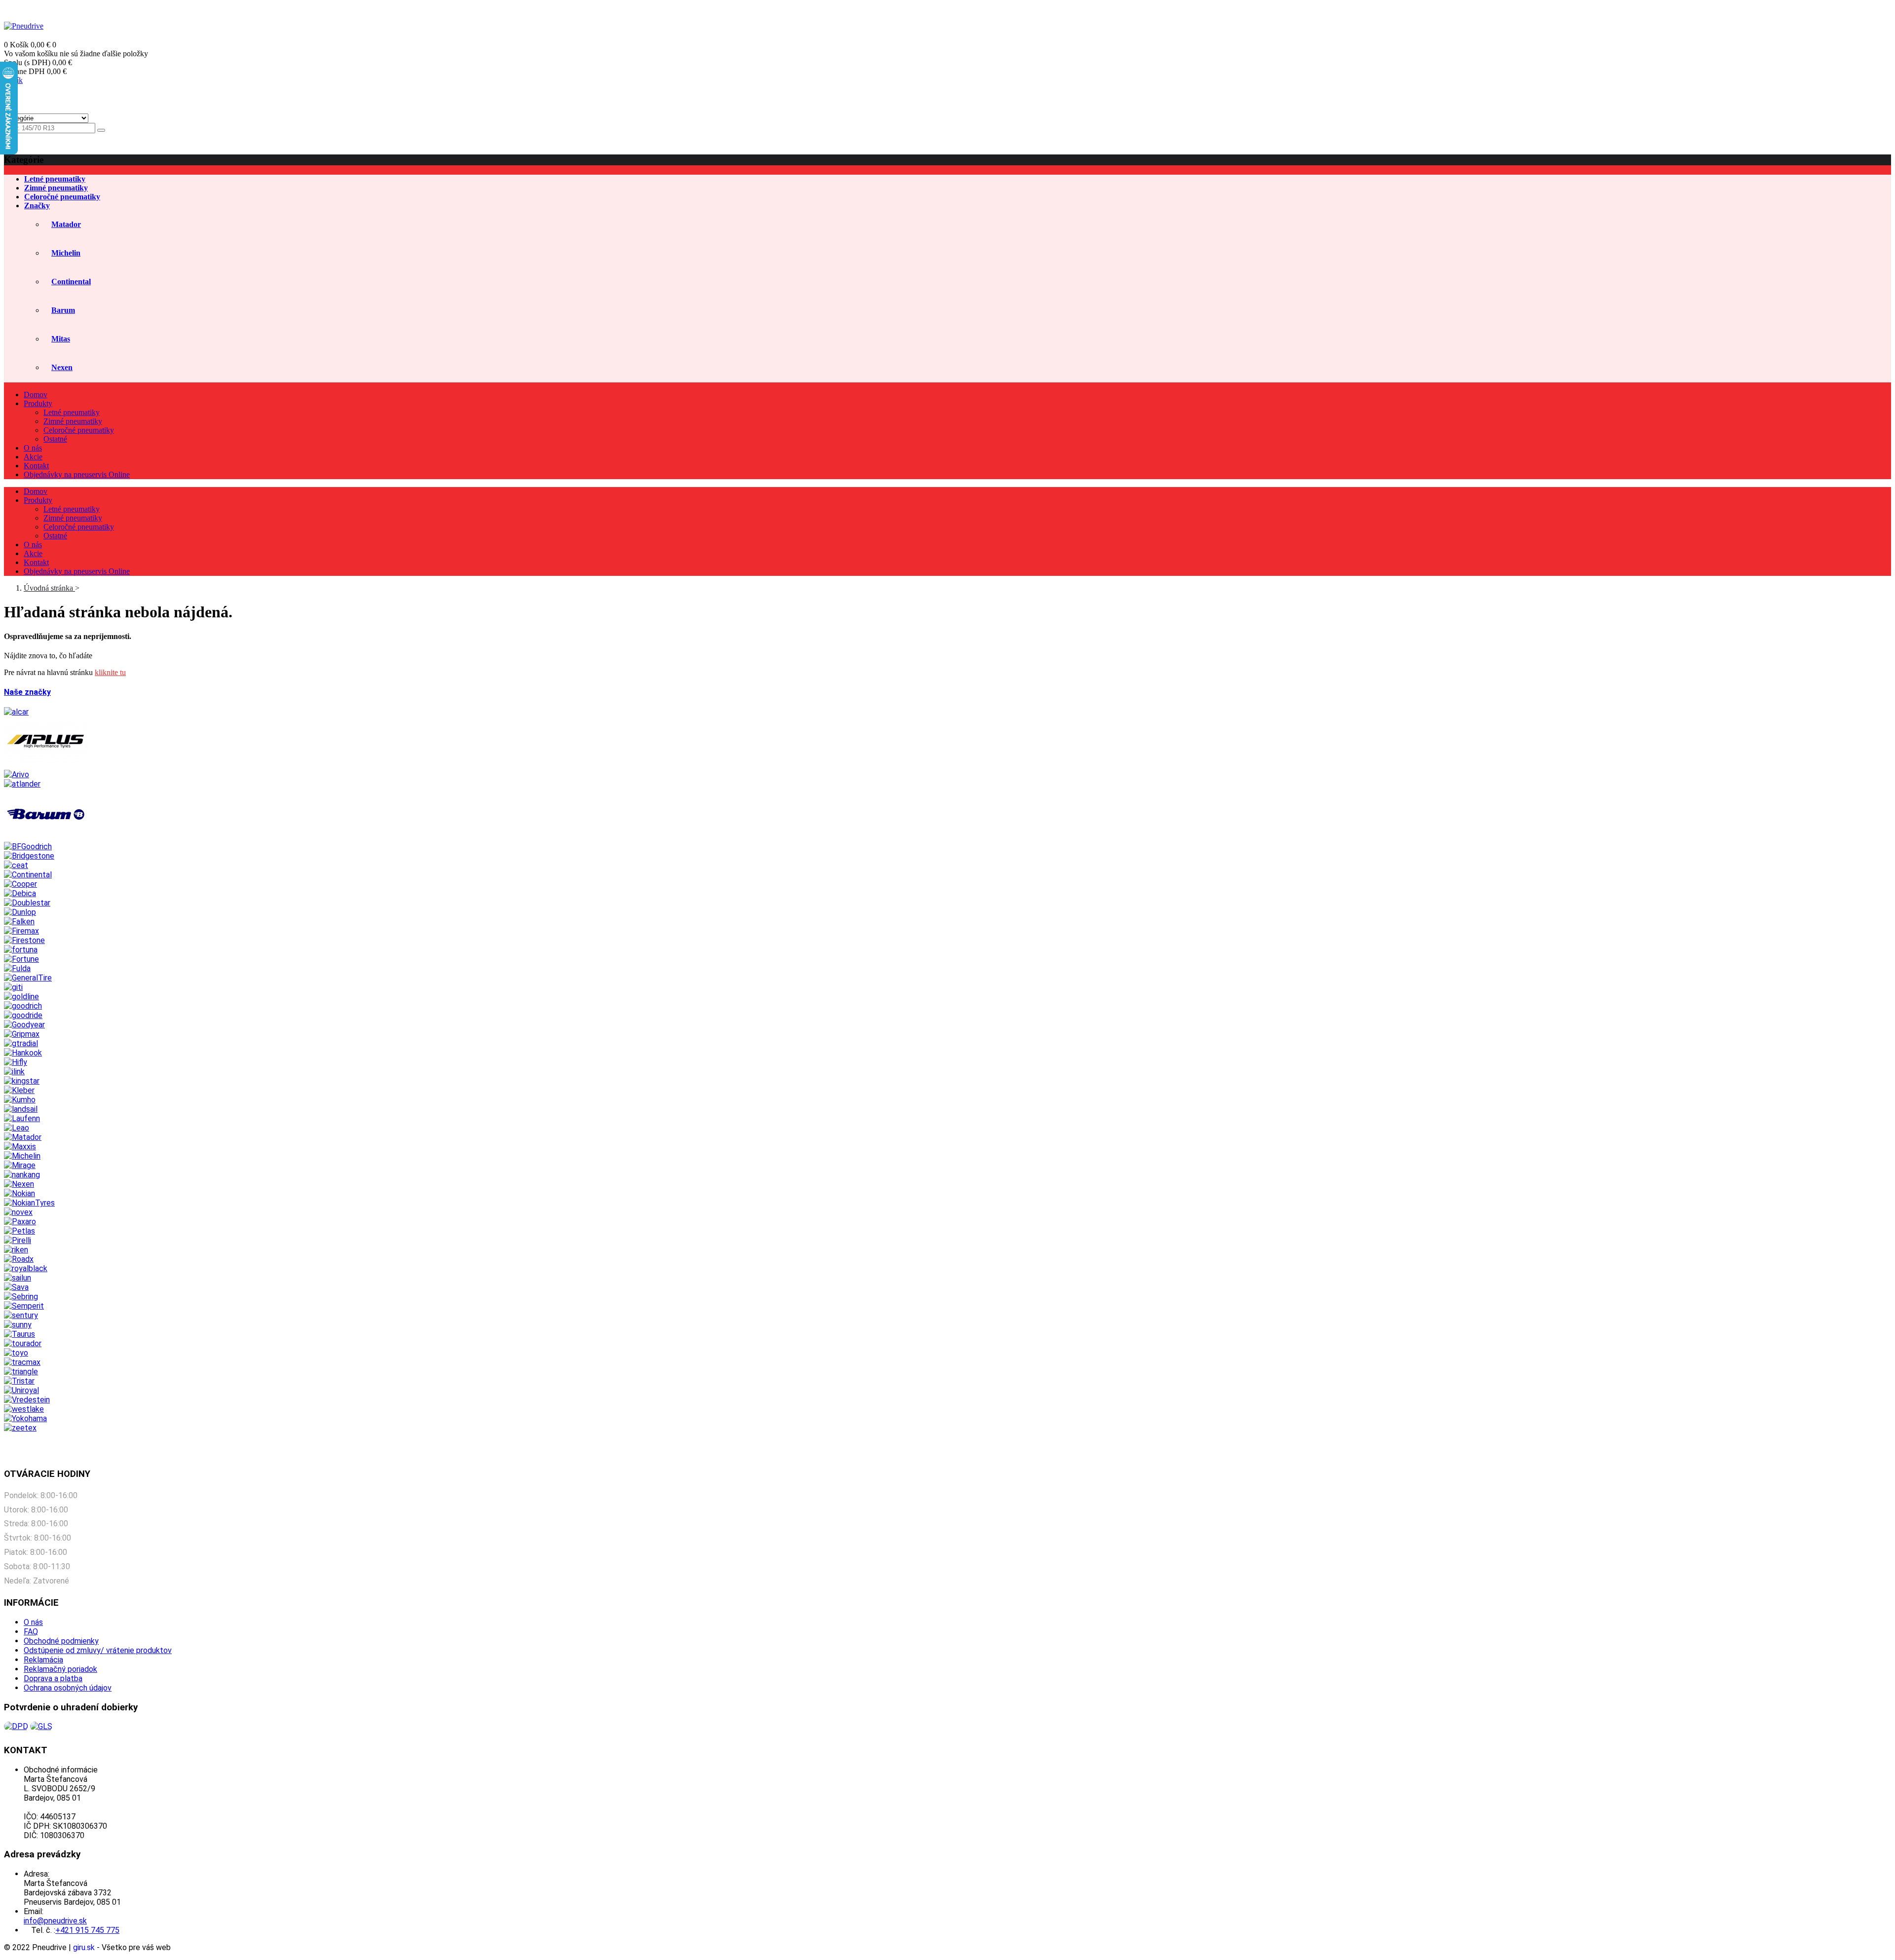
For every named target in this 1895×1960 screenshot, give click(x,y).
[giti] (13, 987)
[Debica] (20, 893)
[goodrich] (23, 1006)
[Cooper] (20, 884)
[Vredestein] (27, 1400)
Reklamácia (43, 1660)
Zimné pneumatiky (73, 421)
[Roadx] (19, 1259)
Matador (66, 224)
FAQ (31, 1632)
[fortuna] (21, 950)
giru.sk (84, 1947)
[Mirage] (20, 1165)
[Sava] (16, 1287)
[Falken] (19, 922)
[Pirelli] (18, 1240)
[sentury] (21, 1315)
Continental (71, 282)
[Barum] (46, 837)
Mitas (61, 339)
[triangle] (21, 1372)
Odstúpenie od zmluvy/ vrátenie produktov (98, 1650)
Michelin (66, 253)
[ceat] (16, 865)
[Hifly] (16, 1062)
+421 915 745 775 (1861, 8)
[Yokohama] (25, 1418)
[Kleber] (19, 1090)
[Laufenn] (22, 1118)
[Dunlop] (20, 912)
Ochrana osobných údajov (68, 1688)
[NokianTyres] (29, 1203)
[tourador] (23, 1343)
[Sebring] (21, 1297)
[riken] (16, 1250)
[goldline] (21, 997)
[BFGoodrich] (28, 847)
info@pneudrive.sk (1797, 8)
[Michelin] (22, 1156)
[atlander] (22, 784)
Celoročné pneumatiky (79, 430)
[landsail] (21, 1109)
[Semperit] (24, 1306)
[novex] (18, 1212)
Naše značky (27, 692)
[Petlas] (19, 1231)
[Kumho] (20, 1100)
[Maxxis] (20, 1147)
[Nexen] (19, 1184)
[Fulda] (17, 968)
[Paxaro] (20, 1222)
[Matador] (23, 1137)
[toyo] (16, 1353)
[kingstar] (22, 1081)
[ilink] (14, 1072)
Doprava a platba (53, 1678)
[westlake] (24, 1409)
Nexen (62, 367)
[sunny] (18, 1325)
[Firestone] (24, 940)
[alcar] (16, 712)
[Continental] (28, 875)
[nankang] (22, 1175)
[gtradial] (21, 1043)
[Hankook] (23, 1053)
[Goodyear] (24, 1025)
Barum (63, 310)
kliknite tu (110, 672)
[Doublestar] (27, 903)
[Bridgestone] (29, 856)
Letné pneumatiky (72, 412)
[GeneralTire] (28, 978)
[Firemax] (21, 931)
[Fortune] (21, 959)
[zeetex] (20, 1428)
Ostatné (55, 439)
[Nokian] (19, 1193)
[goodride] (23, 1015)
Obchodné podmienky (61, 1641)
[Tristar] (19, 1381)
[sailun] (18, 1278)
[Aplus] (46, 765)
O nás (33, 1622)
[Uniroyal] (21, 1390)
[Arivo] (17, 774)
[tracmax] (22, 1362)
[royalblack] (26, 1268)
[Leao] (17, 1128)
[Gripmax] (22, 1034)
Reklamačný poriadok (60, 1669)
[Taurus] (19, 1334)
